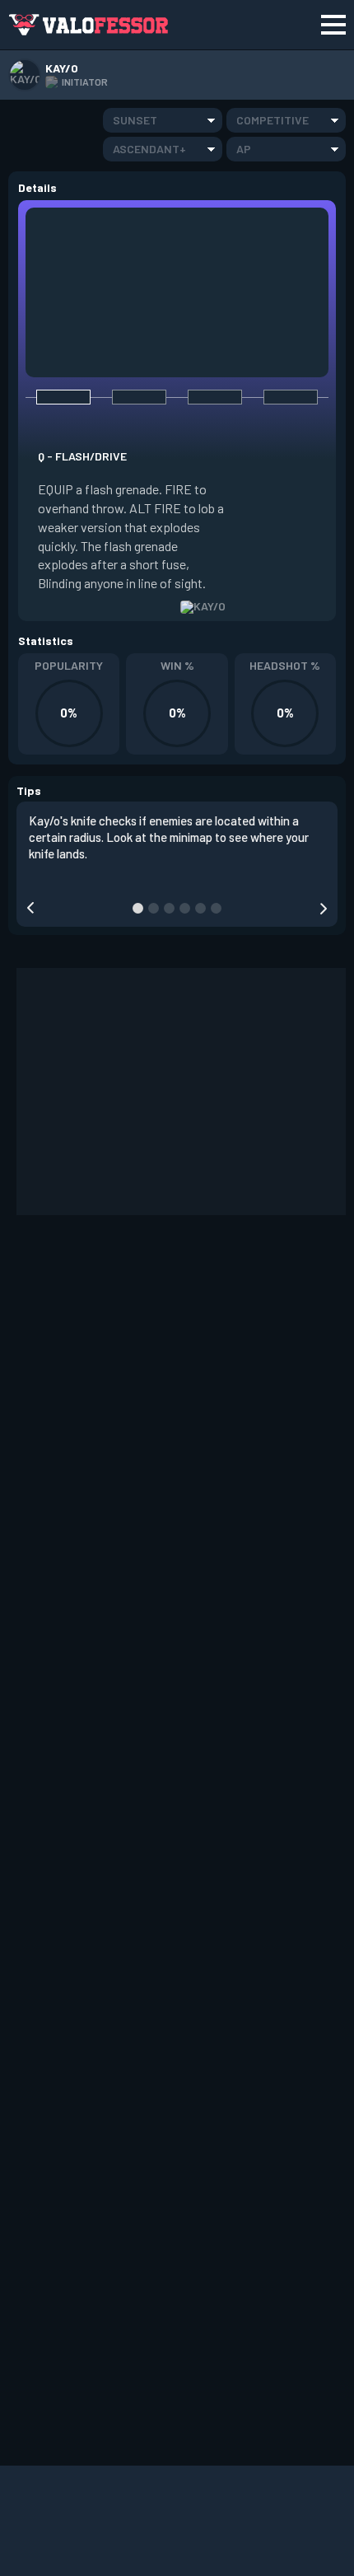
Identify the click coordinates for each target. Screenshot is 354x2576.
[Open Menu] (333, 25)
